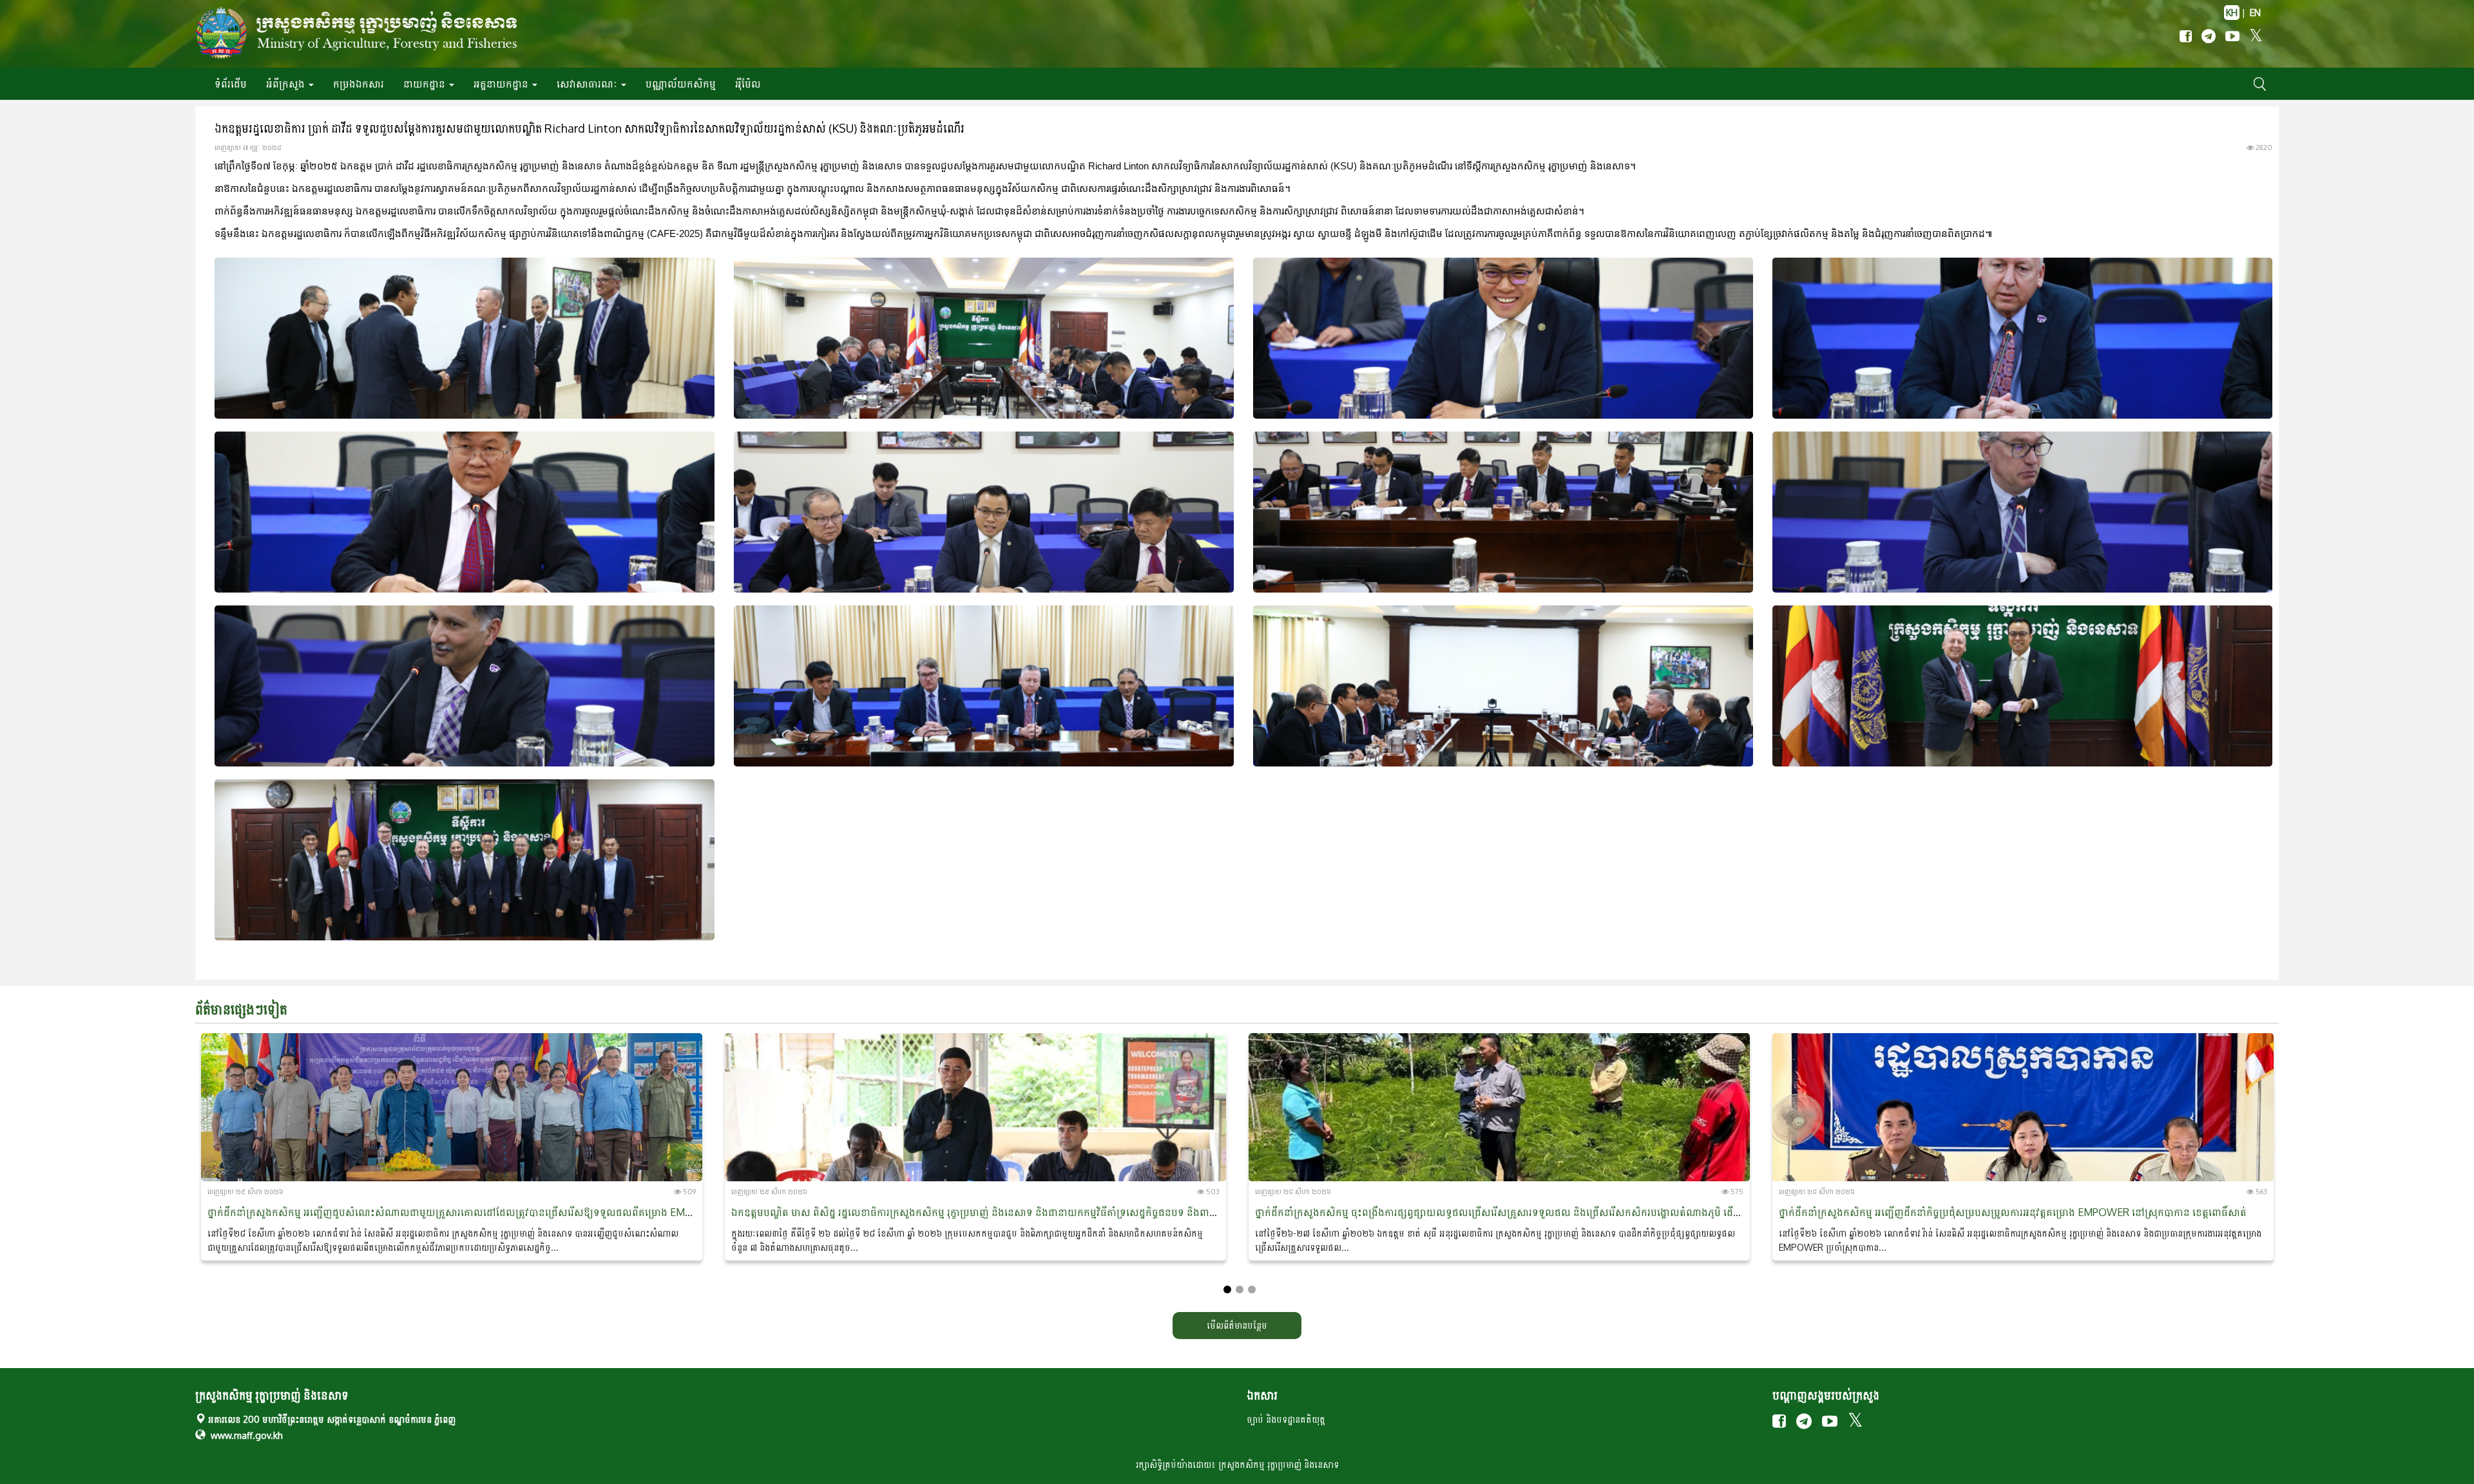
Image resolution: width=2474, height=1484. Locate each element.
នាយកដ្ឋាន (426, 84)
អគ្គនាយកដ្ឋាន (502, 84)
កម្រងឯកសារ (359, 84)
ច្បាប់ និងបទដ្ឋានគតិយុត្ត (1286, 1419)
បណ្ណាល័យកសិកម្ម (681, 84)
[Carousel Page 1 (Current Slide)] (1227, 1289)
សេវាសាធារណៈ (588, 84)
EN (2255, 13)
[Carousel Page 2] (1240, 1289)
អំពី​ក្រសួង (287, 84)
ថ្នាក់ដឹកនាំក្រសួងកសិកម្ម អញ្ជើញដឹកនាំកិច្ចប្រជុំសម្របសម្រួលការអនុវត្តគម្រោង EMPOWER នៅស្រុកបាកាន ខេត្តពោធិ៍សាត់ (2013, 1212)
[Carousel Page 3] (1252, 1289)
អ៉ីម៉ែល (748, 84)
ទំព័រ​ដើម (231, 84)
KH (2232, 13)
